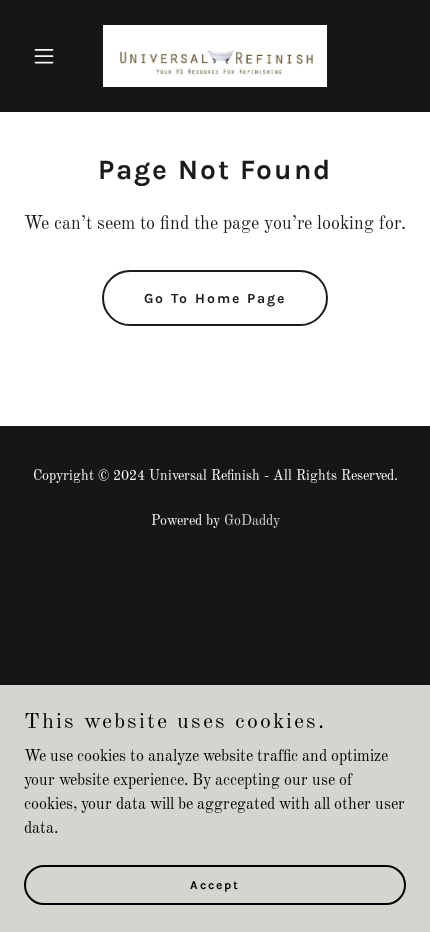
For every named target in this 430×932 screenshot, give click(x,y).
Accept (215, 884)
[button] (52, 56)
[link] (215, 56)
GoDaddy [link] (252, 521)
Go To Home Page (215, 298)
